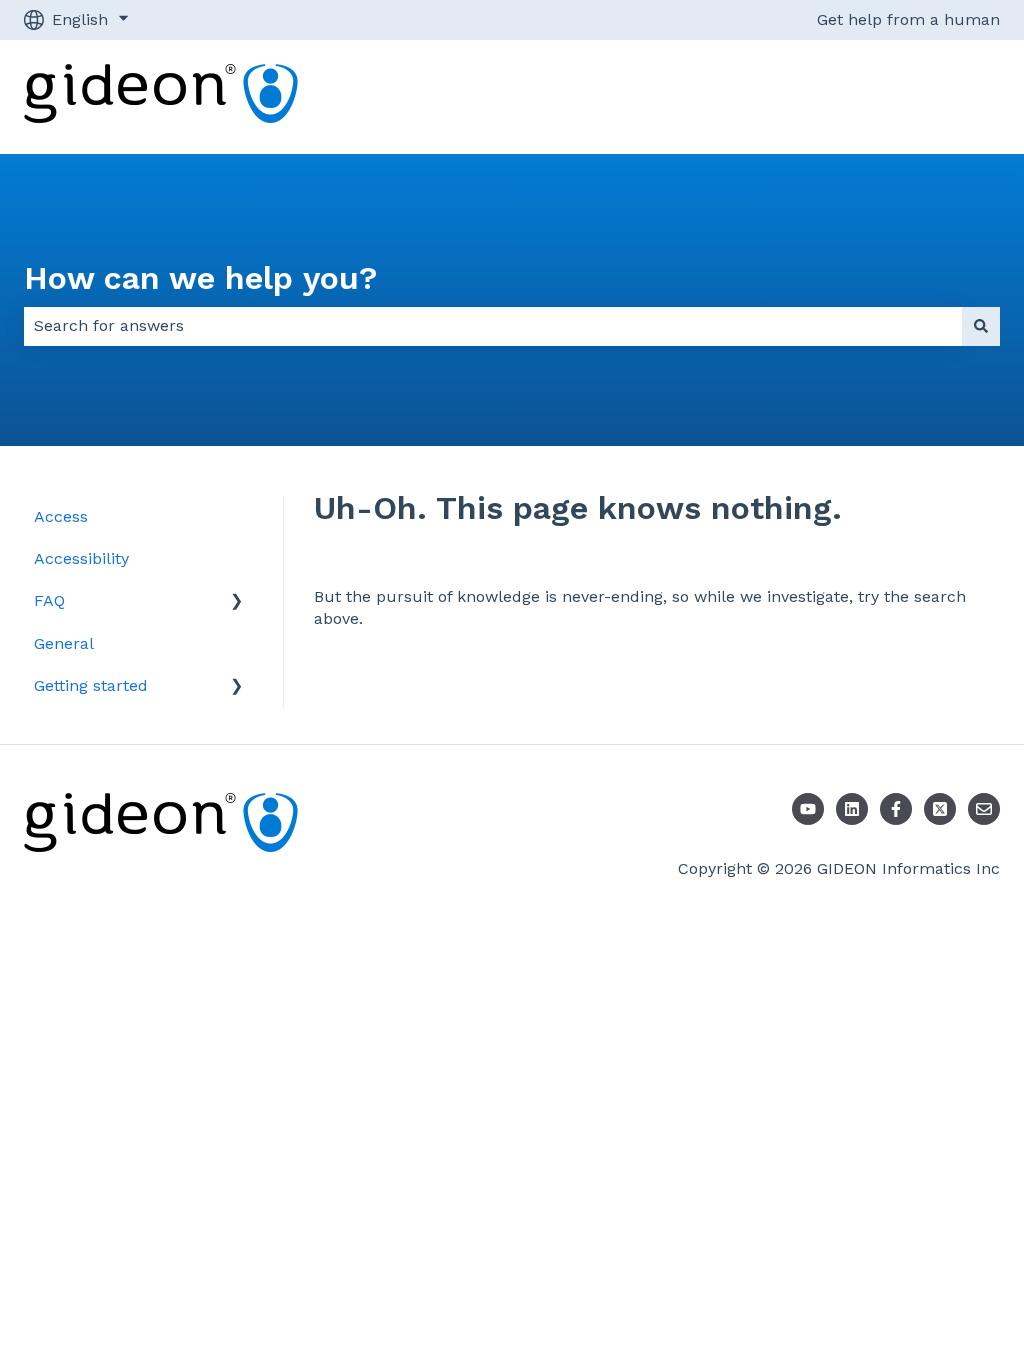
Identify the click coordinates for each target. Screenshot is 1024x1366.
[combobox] (493, 326)
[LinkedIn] (852, 809)
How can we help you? (200, 278)
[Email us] (984, 809)
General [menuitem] (64, 643)
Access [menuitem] (61, 516)
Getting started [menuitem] (91, 685)
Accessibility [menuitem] (81, 558)
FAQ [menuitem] (49, 600)
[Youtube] (808, 809)
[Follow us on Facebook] (896, 809)
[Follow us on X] (940, 809)
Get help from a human (908, 19)
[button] (237, 602)
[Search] (981, 326)
